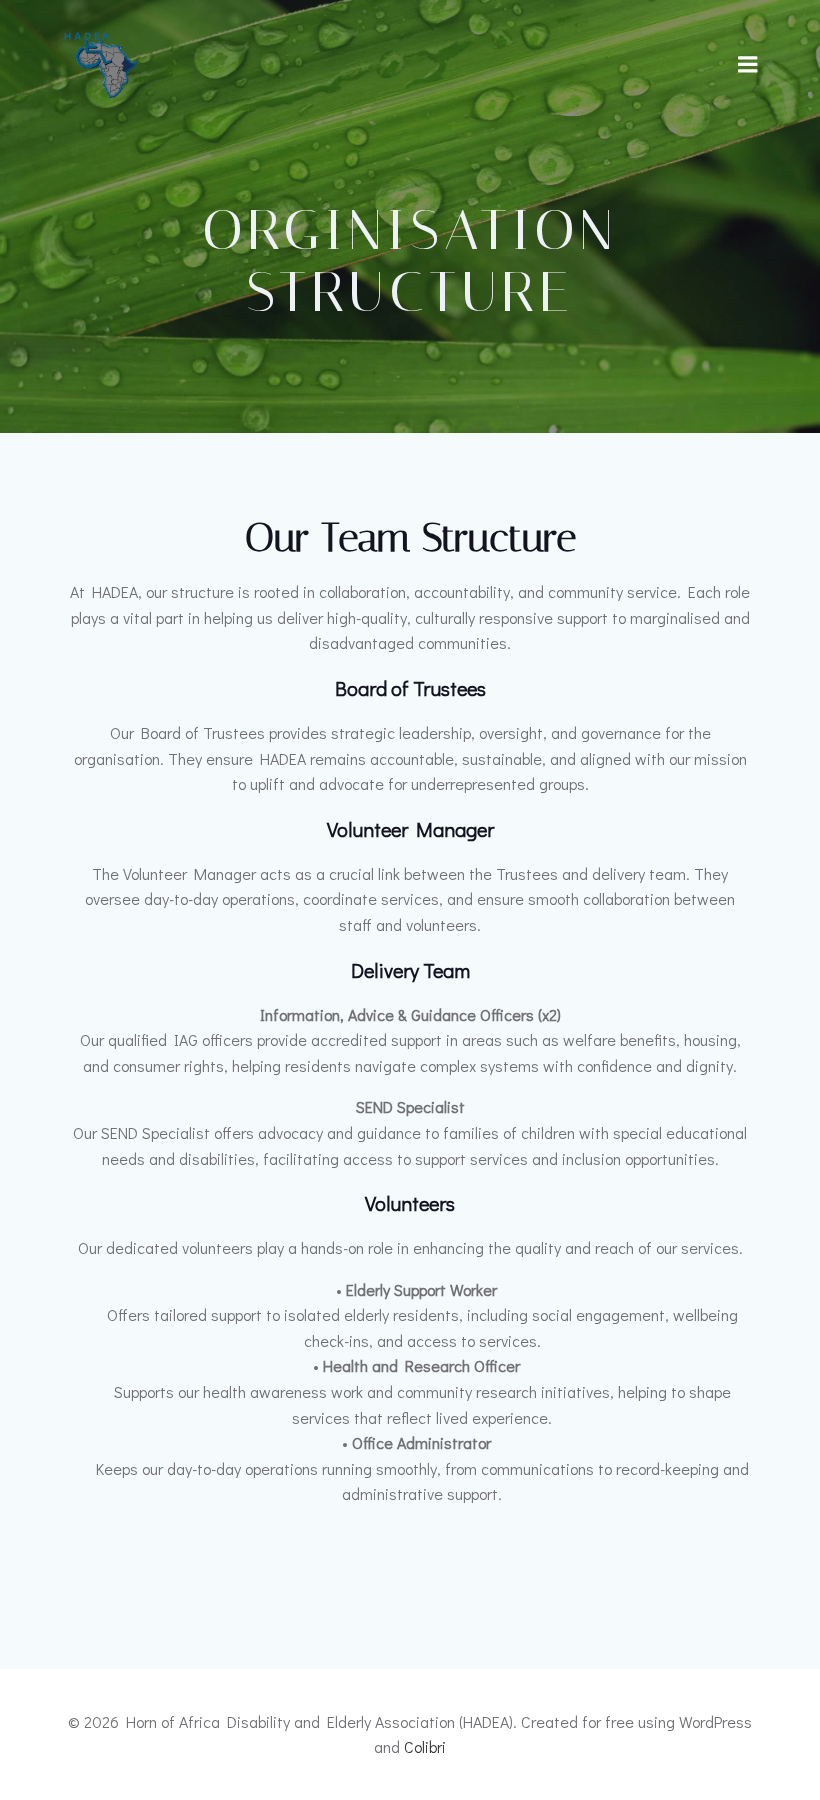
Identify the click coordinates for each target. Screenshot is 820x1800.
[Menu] (748, 65)
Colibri (425, 1746)
